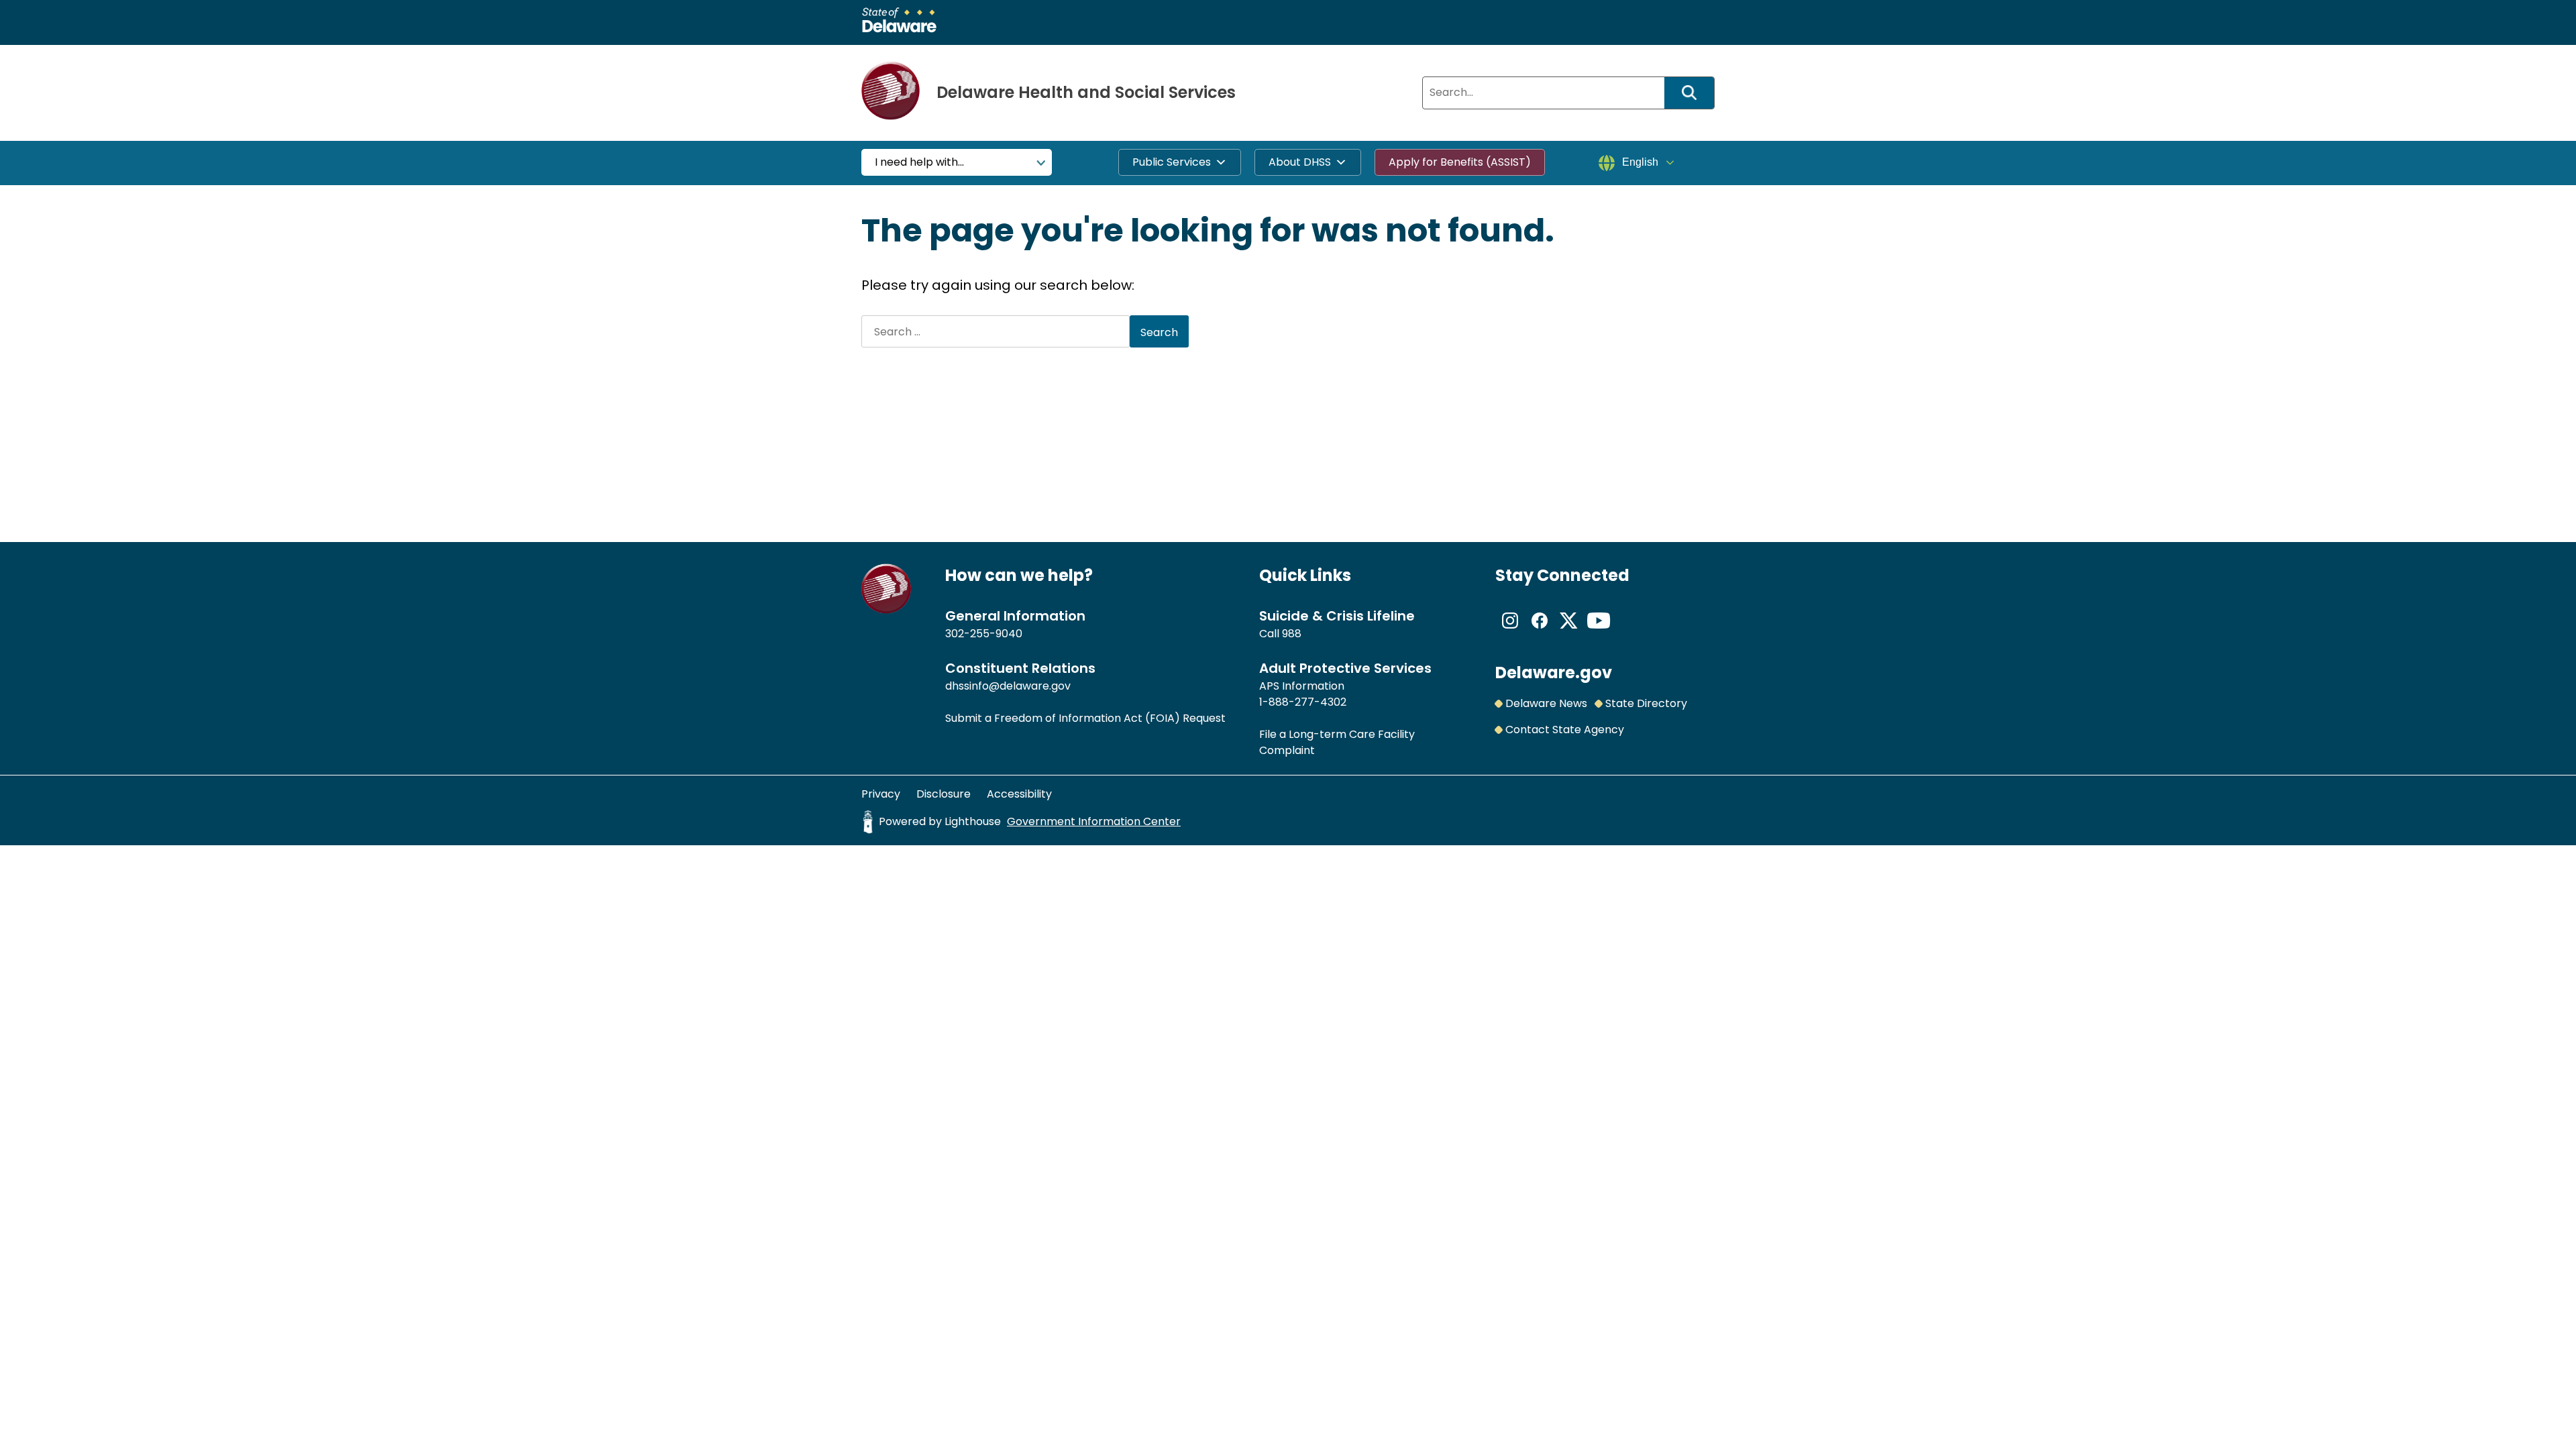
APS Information (1302, 686)
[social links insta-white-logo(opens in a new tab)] (1510, 632)
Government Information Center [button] (1094, 821)
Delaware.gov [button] (1554, 673)
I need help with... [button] (919, 162)
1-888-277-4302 (1303, 702)
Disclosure (944, 794)
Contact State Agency (1565, 730)
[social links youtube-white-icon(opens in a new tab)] (1599, 632)
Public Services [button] (1172, 162)
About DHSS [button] (1300, 162)
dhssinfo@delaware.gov (1008, 686)
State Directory (1646, 703)
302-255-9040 (984, 634)
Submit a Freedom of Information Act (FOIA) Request (1085, 718)
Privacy (881, 794)
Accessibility (1019, 794)
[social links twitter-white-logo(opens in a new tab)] (1569, 632)
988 (1292, 634)
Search (1694, 93)
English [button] (1640, 162)
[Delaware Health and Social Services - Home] (887, 610)
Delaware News (1546, 703)
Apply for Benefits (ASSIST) (1460, 162)
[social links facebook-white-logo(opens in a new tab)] (1540, 632)
